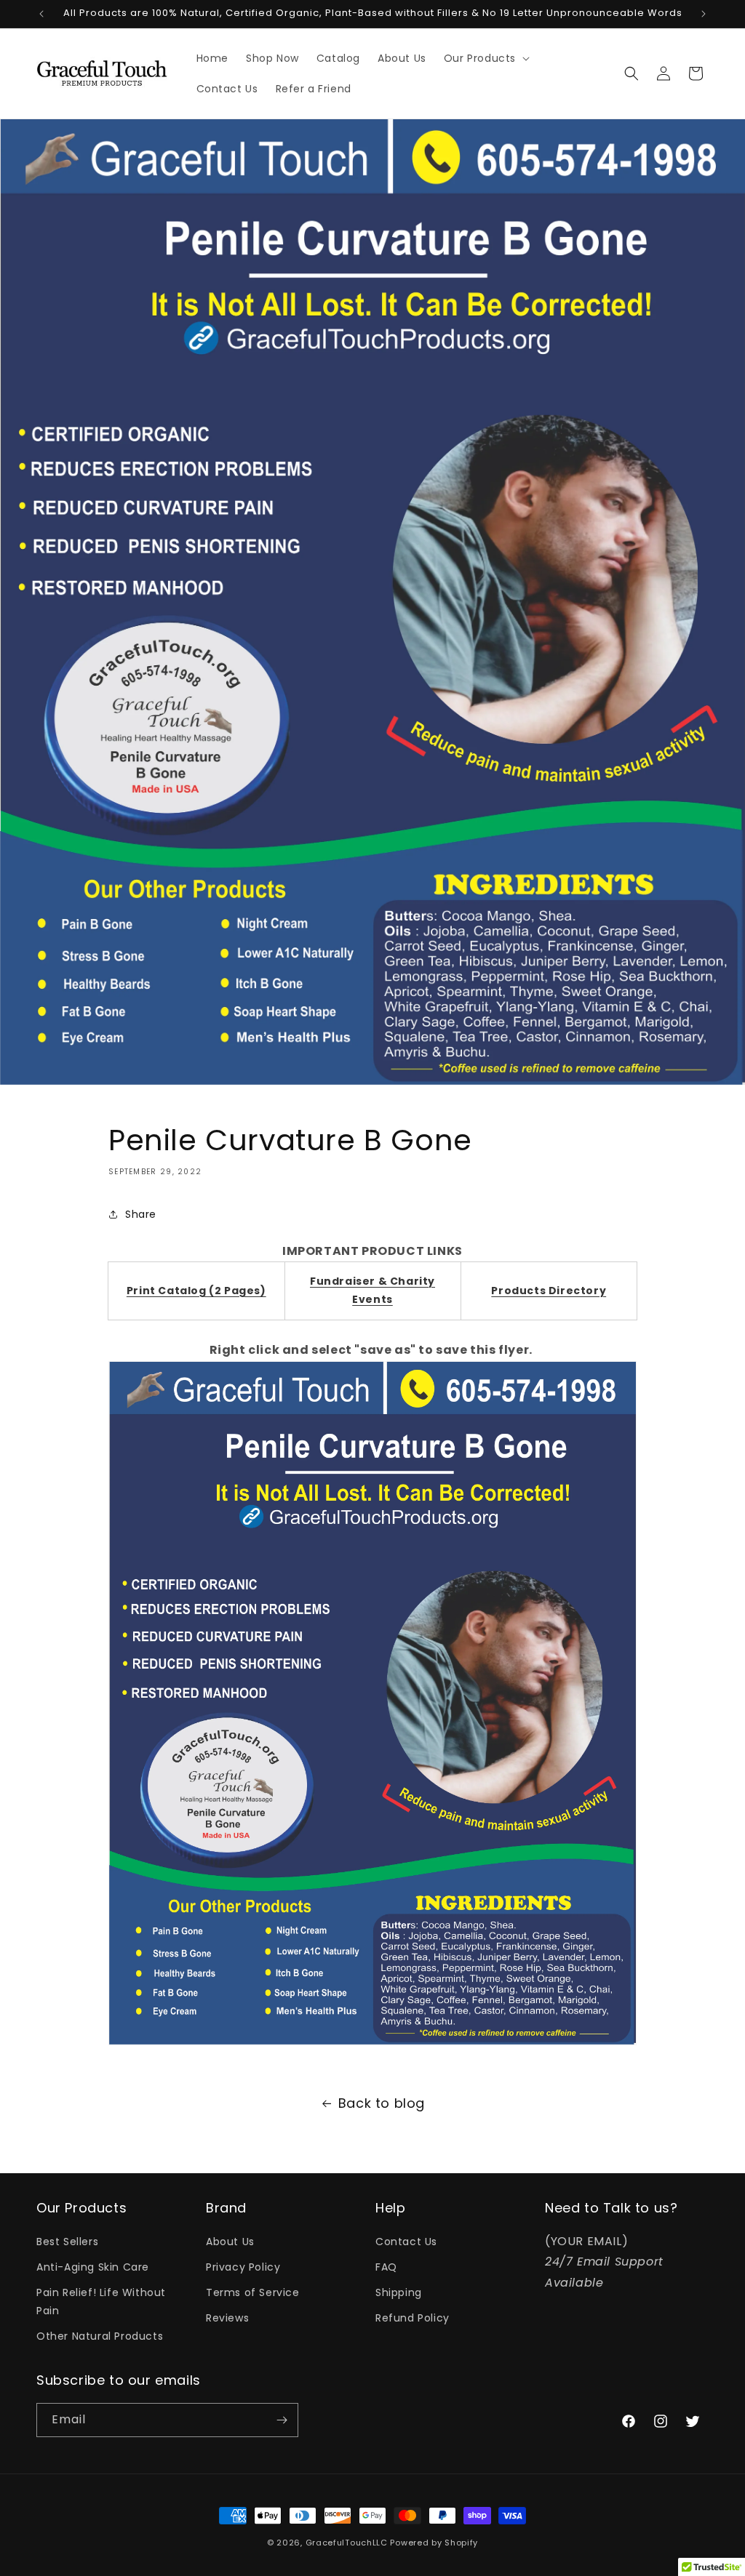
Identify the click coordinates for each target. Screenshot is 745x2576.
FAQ (386, 2267)
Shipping (399, 2292)
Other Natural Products (100, 2336)
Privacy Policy (243, 2267)
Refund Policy (413, 2318)
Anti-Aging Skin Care (93, 2267)
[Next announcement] (704, 14)
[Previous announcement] (41, 14)
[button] (485, 58)
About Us (230, 2242)
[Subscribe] (282, 2420)
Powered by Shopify (434, 2543)
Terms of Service (253, 2292)
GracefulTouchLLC (347, 2543)
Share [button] (141, 1214)
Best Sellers (67, 2242)
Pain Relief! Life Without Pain (101, 2302)
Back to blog (382, 2103)
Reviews (227, 2318)
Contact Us (406, 2242)
